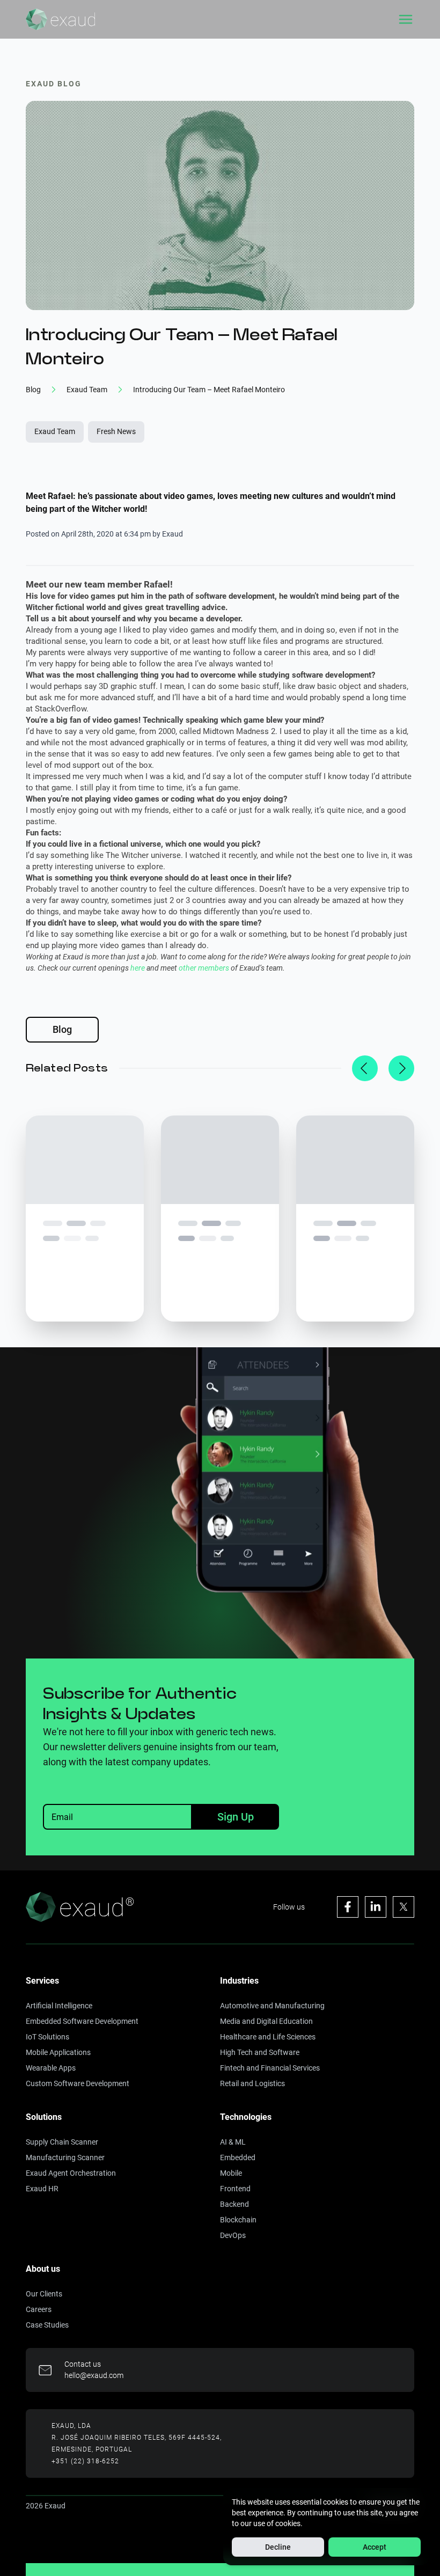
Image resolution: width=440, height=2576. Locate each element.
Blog (62, 1029)
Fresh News (116, 431)
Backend (234, 2204)
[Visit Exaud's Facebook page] (348, 1907)
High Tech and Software (260, 2052)
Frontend (235, 2189)
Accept (375, 2547)
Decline (278, 2547)
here (138, 968)
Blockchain (238, 2220)
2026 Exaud (46, 2506)
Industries (239, 1981)
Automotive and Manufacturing (272, 2006)
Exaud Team (55, 431)
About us (43, 2269)
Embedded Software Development (82, 2021)
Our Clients (44, 2294)
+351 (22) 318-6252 (85, 2461)
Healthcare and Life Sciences (268, 2037)
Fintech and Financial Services (270, 2068)
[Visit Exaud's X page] (404, 1907)
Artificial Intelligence (59, 2006)
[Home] (60, 19)
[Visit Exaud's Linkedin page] (376, 1907)
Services (42, 1981)
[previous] (365, 1068)
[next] (401, 1068)
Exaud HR (42, 2189)
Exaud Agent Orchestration (71, 2173)
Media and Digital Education (266, 2021)
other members (204, 968)
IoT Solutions (47, 2037)
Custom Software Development (78, 2083)
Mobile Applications (58, 2052)
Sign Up (236, 1817)
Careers (39, 2309)
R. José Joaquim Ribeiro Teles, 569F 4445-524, (137, 2438)
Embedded (238, 2157)
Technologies (246, 2117)
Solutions (44, 2117)
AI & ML (233, 2142)
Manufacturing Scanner (65, 2157)
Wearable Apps (51, 2068)
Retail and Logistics (252, 2083)
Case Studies (47, 2325)
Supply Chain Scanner (62, 2142)
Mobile (231, 2173)
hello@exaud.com (94, 2375)
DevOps (233, 2235)
